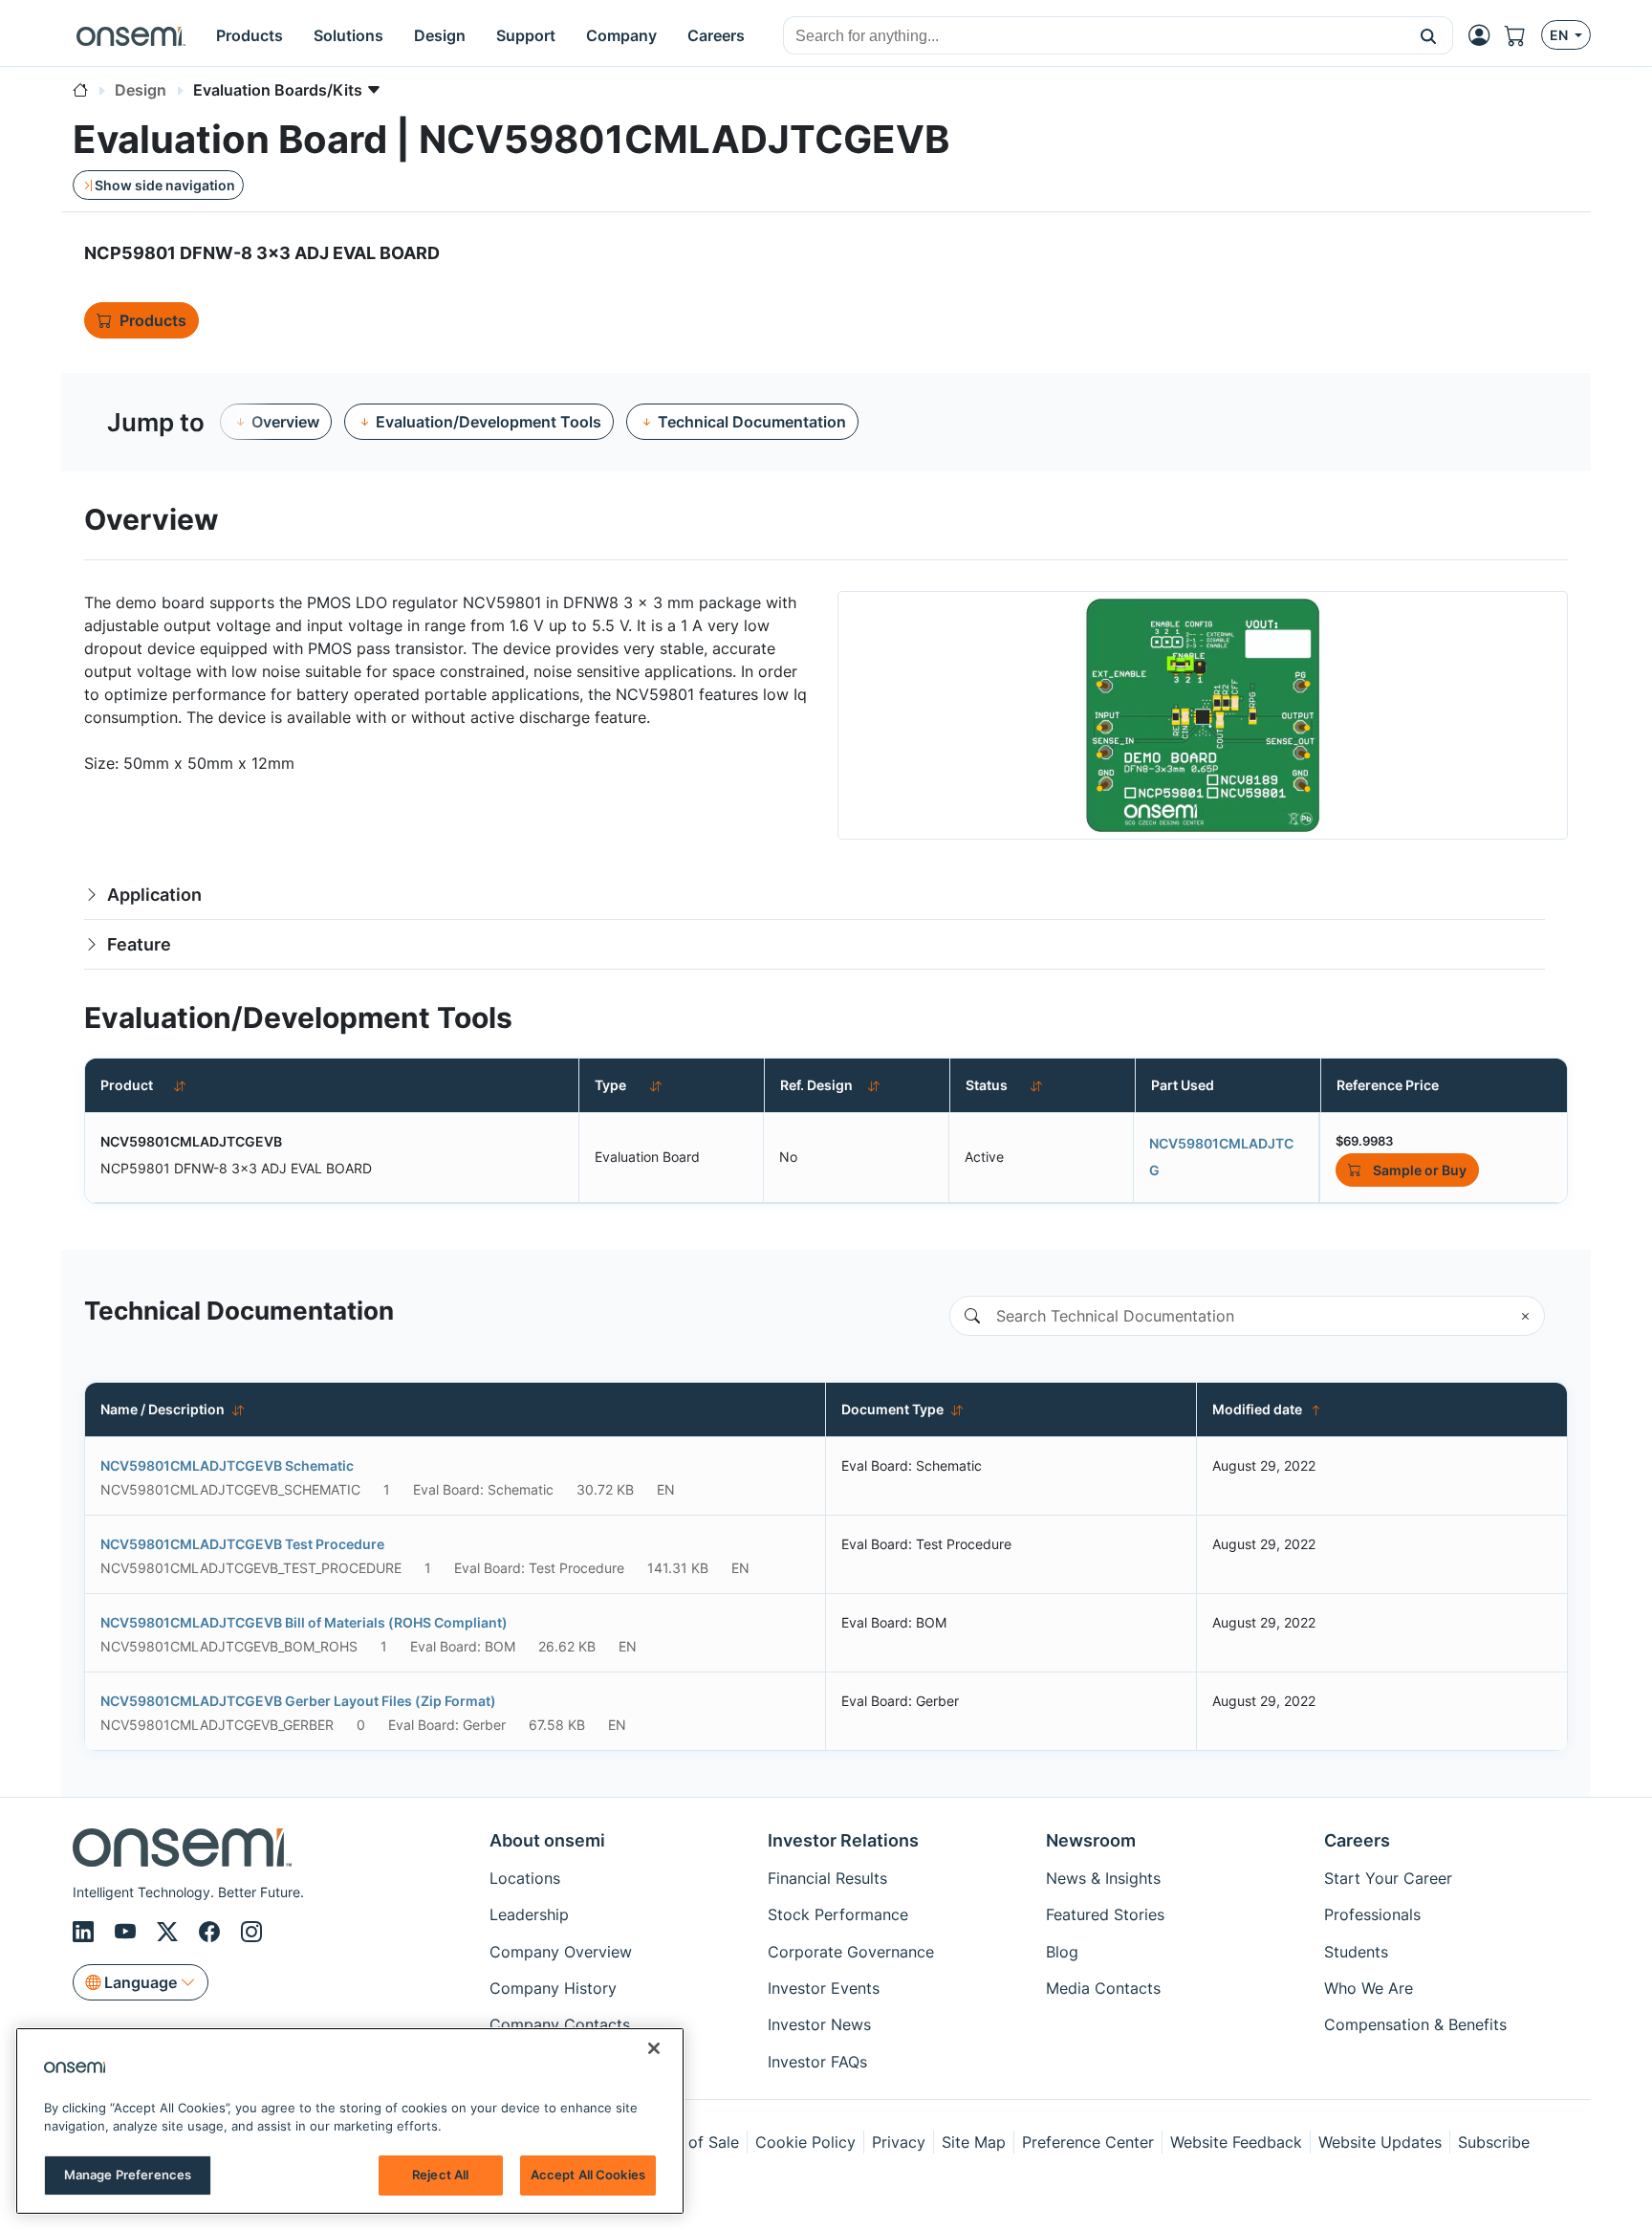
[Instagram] (251, 1933)
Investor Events (824, 1988)
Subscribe (1494, 2142)
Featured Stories (1105, 1914)
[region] (350, 2121)
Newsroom (1091, 1840)
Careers (1357, 1840)
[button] (1429, 35)
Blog (1062, 1952)
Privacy (899, 2142)
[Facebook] (212, 1933)
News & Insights (1103, 1878)
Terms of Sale (689, 2142)
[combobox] (1094, 36)
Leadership (529, 1914)
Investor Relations (843, 1840)
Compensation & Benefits (1415, 2024)
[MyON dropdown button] (1485, 35)
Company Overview (561, 1952)
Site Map (974, 2142)
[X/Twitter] (170, 1933)
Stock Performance (838, 1914)
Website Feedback (1236, 2142)
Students (1356, 1952)
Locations (525, 1878)
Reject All (440, 2175)
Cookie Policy (805, 2142)
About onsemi (547, 1840)
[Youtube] (128, 1933)
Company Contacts (560, 2024)
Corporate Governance (851, 1952)
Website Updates (1380, 2142)
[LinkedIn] (86, 1933)
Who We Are (1369, 1988)
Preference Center (1088, 2142)
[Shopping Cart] (1523, 35)
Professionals (1372, 1914)
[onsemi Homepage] (131, 35)
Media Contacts (1103, 1988)
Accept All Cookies (588, 2175)
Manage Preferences (128, 2175)
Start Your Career (1388, 1878)
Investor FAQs (817, 2062)
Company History (553, 1988)
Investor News (819, 2024)
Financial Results (827, 1878)
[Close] (654, 2048)
